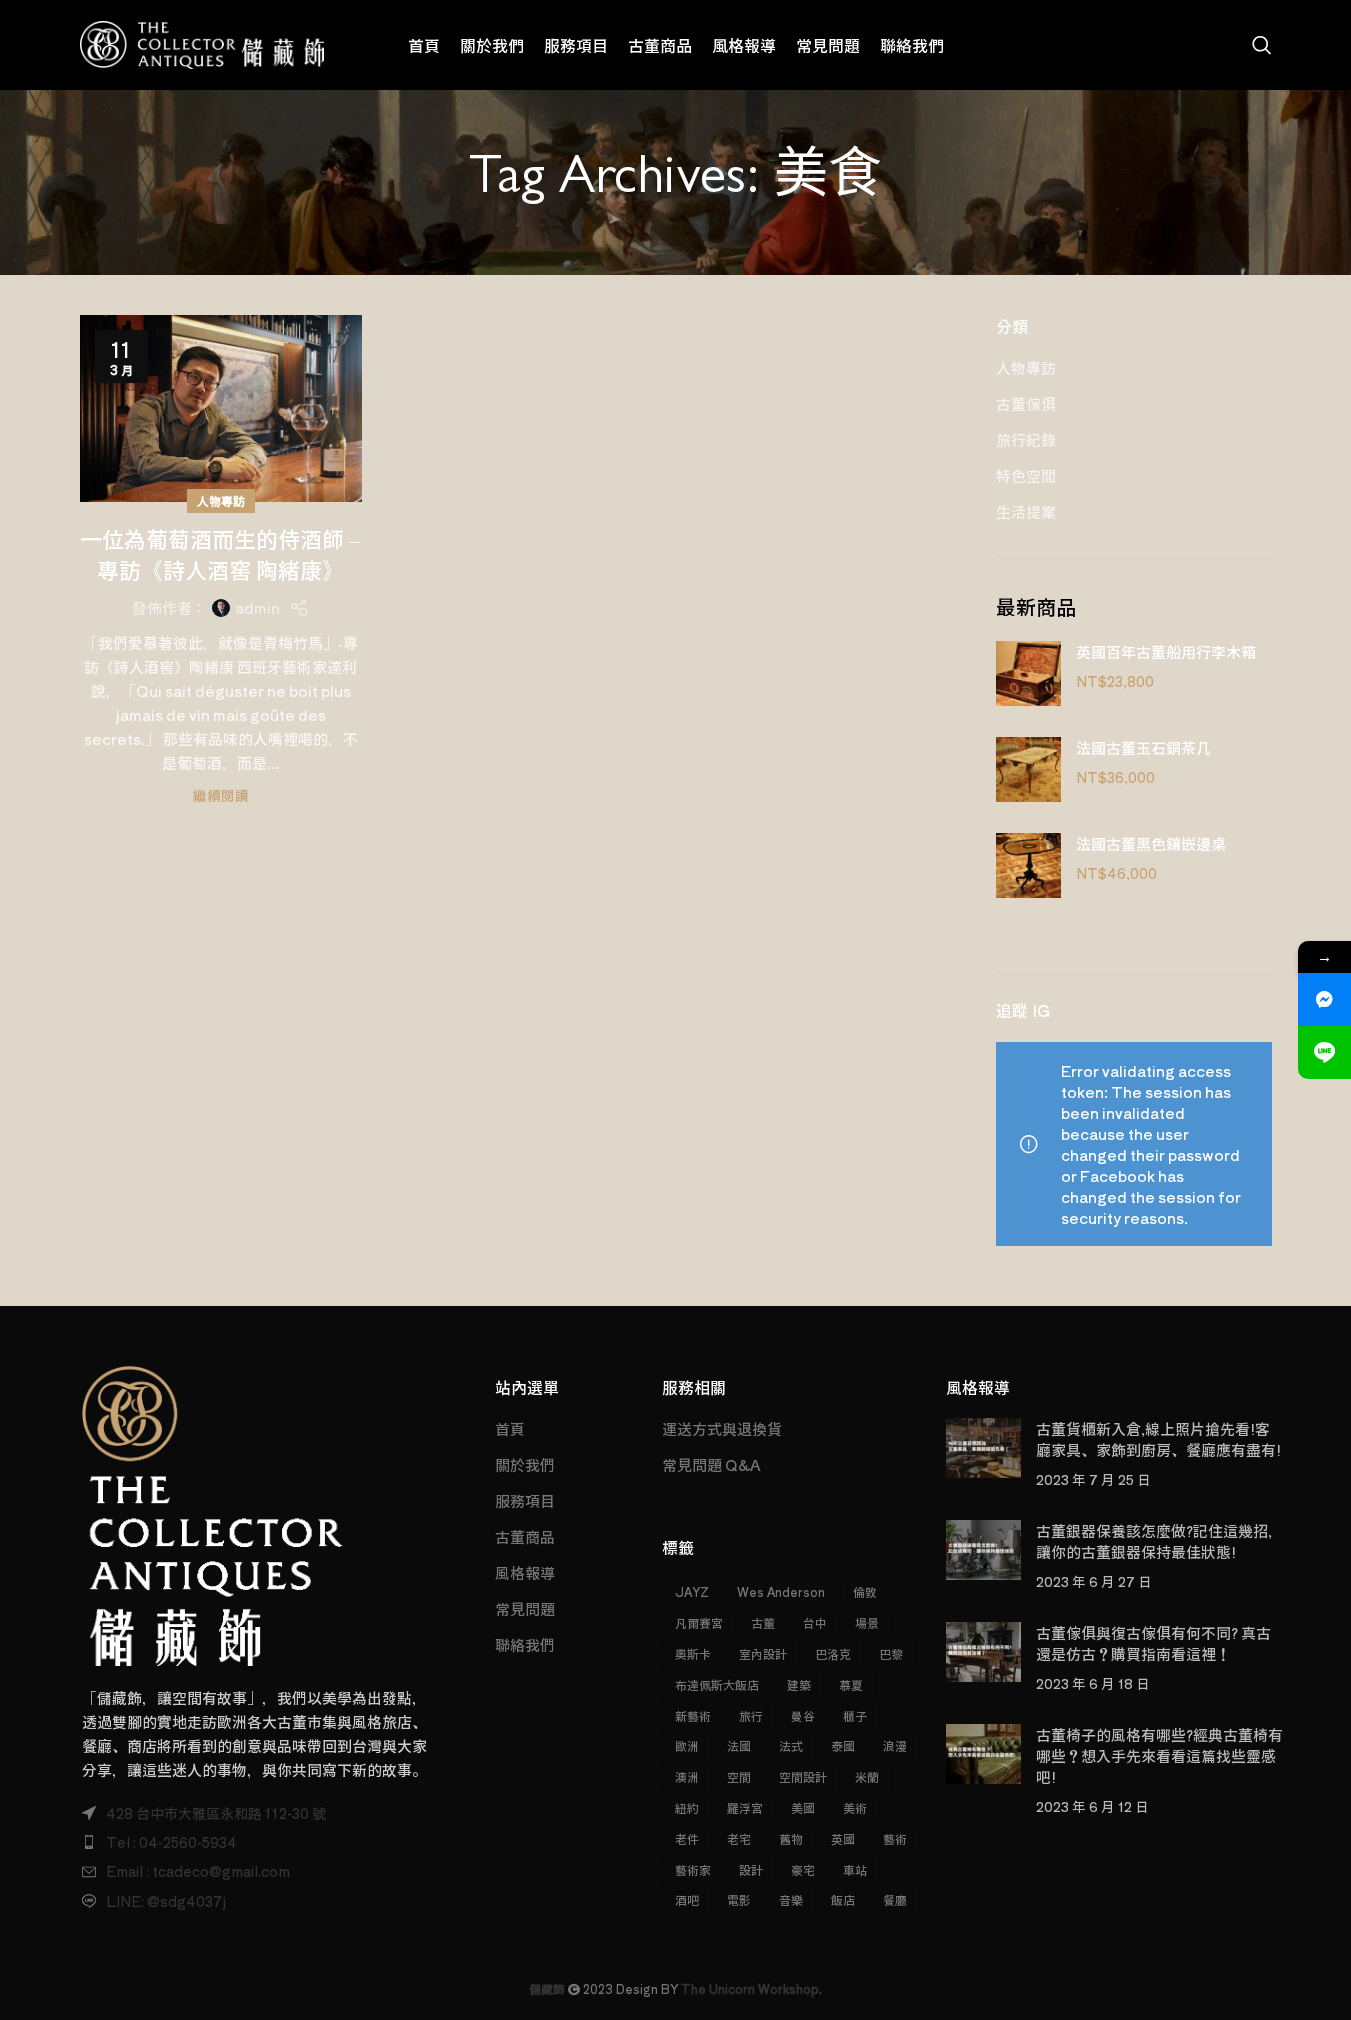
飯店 (843, 1899)
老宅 (739, 1838)
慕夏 (851, 1684)
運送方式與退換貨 (722, 1428)
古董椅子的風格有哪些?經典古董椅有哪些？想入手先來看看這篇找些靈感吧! (1159, 1755)
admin (257, 607)
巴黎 (891, 1653)
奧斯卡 (693, 1653)
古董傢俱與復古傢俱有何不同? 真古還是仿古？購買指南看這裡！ (1153, 1643)
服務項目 (525, 1500)
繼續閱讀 (221, 795)
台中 (815, 1622)
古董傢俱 (1026, 403)
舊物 (791, 1838)
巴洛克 (833, 1653)
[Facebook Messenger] (1324, 999)
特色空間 (1026, 475)
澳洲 (687, 1776)
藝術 (895, 1838)
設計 (751, 1869)
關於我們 (525, 1464)
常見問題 (525, 1608)
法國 (739, 1745)
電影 (739, 1899)
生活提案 (1026, 511)
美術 (855, 1807)
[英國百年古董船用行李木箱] (1028, 673)
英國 (843, 1838)
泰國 (843, 1745)
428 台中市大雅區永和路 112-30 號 (216, 1813)
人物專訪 (221, 500)
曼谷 (803, 1715)
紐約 (687, 1807)
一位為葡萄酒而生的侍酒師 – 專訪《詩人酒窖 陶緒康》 (220, 553)
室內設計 (763, 1653)
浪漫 (895, 1745)
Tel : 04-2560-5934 (171, 1842)
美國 (803, 1807)
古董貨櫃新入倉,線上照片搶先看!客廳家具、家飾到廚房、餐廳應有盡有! (1158, 1439)
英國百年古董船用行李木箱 (1166, 651)
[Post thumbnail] (983, 1453)
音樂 (791, 1899)
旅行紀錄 (1026, 439)
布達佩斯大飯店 (717, 1684)
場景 (867, 1622)
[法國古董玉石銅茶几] (1028, 769)
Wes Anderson (781, 1591)
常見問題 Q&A (711, 1464)
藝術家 (693, 1869)
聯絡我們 (525, 1644)
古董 (763, 1622)
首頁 (510, 1428)
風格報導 (525, 1572)
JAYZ (692, 1591)
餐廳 (895, 1899)
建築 (799, 1684)
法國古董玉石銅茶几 (1143, 747)
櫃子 (855, 1715)
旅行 (751, 1715)
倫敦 (865, 1591)
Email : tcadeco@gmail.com (198, 1871)
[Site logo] (202, 42)
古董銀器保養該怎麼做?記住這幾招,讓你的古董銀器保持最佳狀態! (1154, 1541)
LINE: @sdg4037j (166, 1901)
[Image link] (212, 1513)
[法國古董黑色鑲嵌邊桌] (1028, 865)
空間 (739, 1776)
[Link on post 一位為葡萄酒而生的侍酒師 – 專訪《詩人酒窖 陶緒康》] (221, 408)
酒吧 (687, 1899)
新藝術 (693, 1715)
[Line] (1324, 1052)
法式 (791, 1745)
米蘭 (867, 1776)
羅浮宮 (745, 1807)
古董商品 (525, 1536)
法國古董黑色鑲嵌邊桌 (1151, 843)
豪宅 (803, 1869)
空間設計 (803, 1776)
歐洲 (687, 1745)
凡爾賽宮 (699, 1622)
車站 (855, 1869)
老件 (687, 1838)
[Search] (1262, 45)
